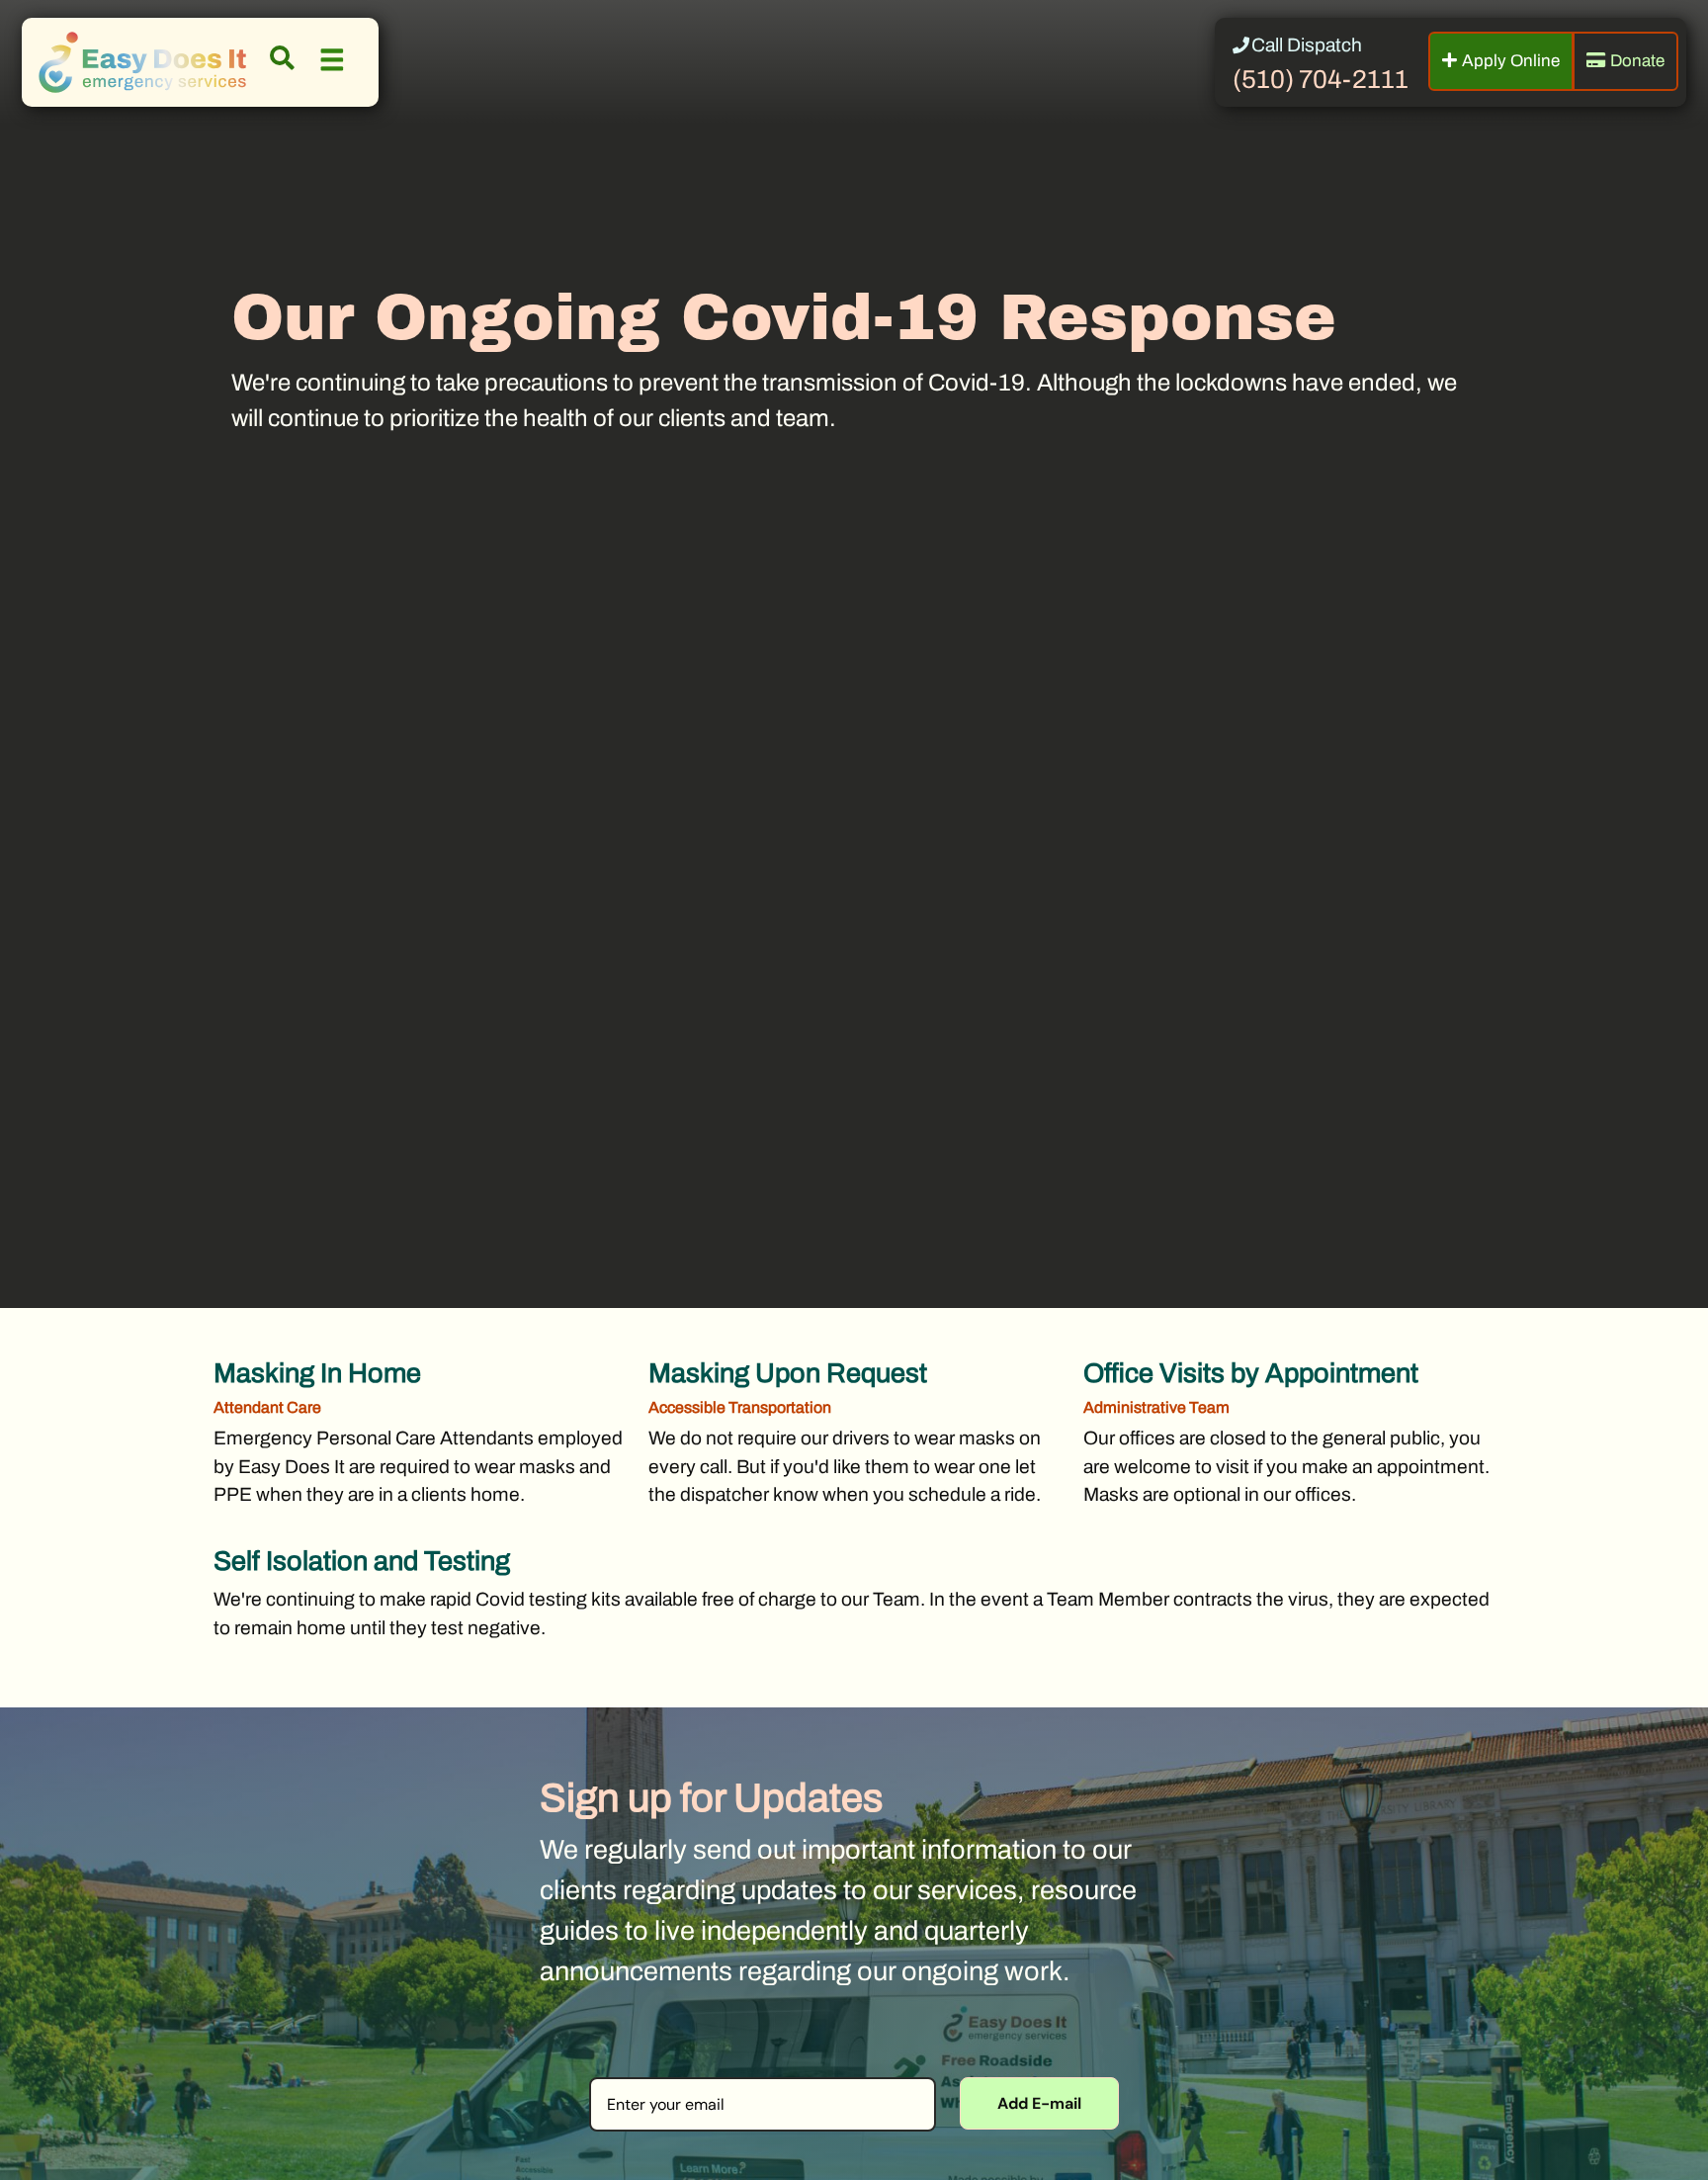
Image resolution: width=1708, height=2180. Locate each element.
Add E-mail (1039, 2103)
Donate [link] (1637, 61)
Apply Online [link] (1511, 61)
